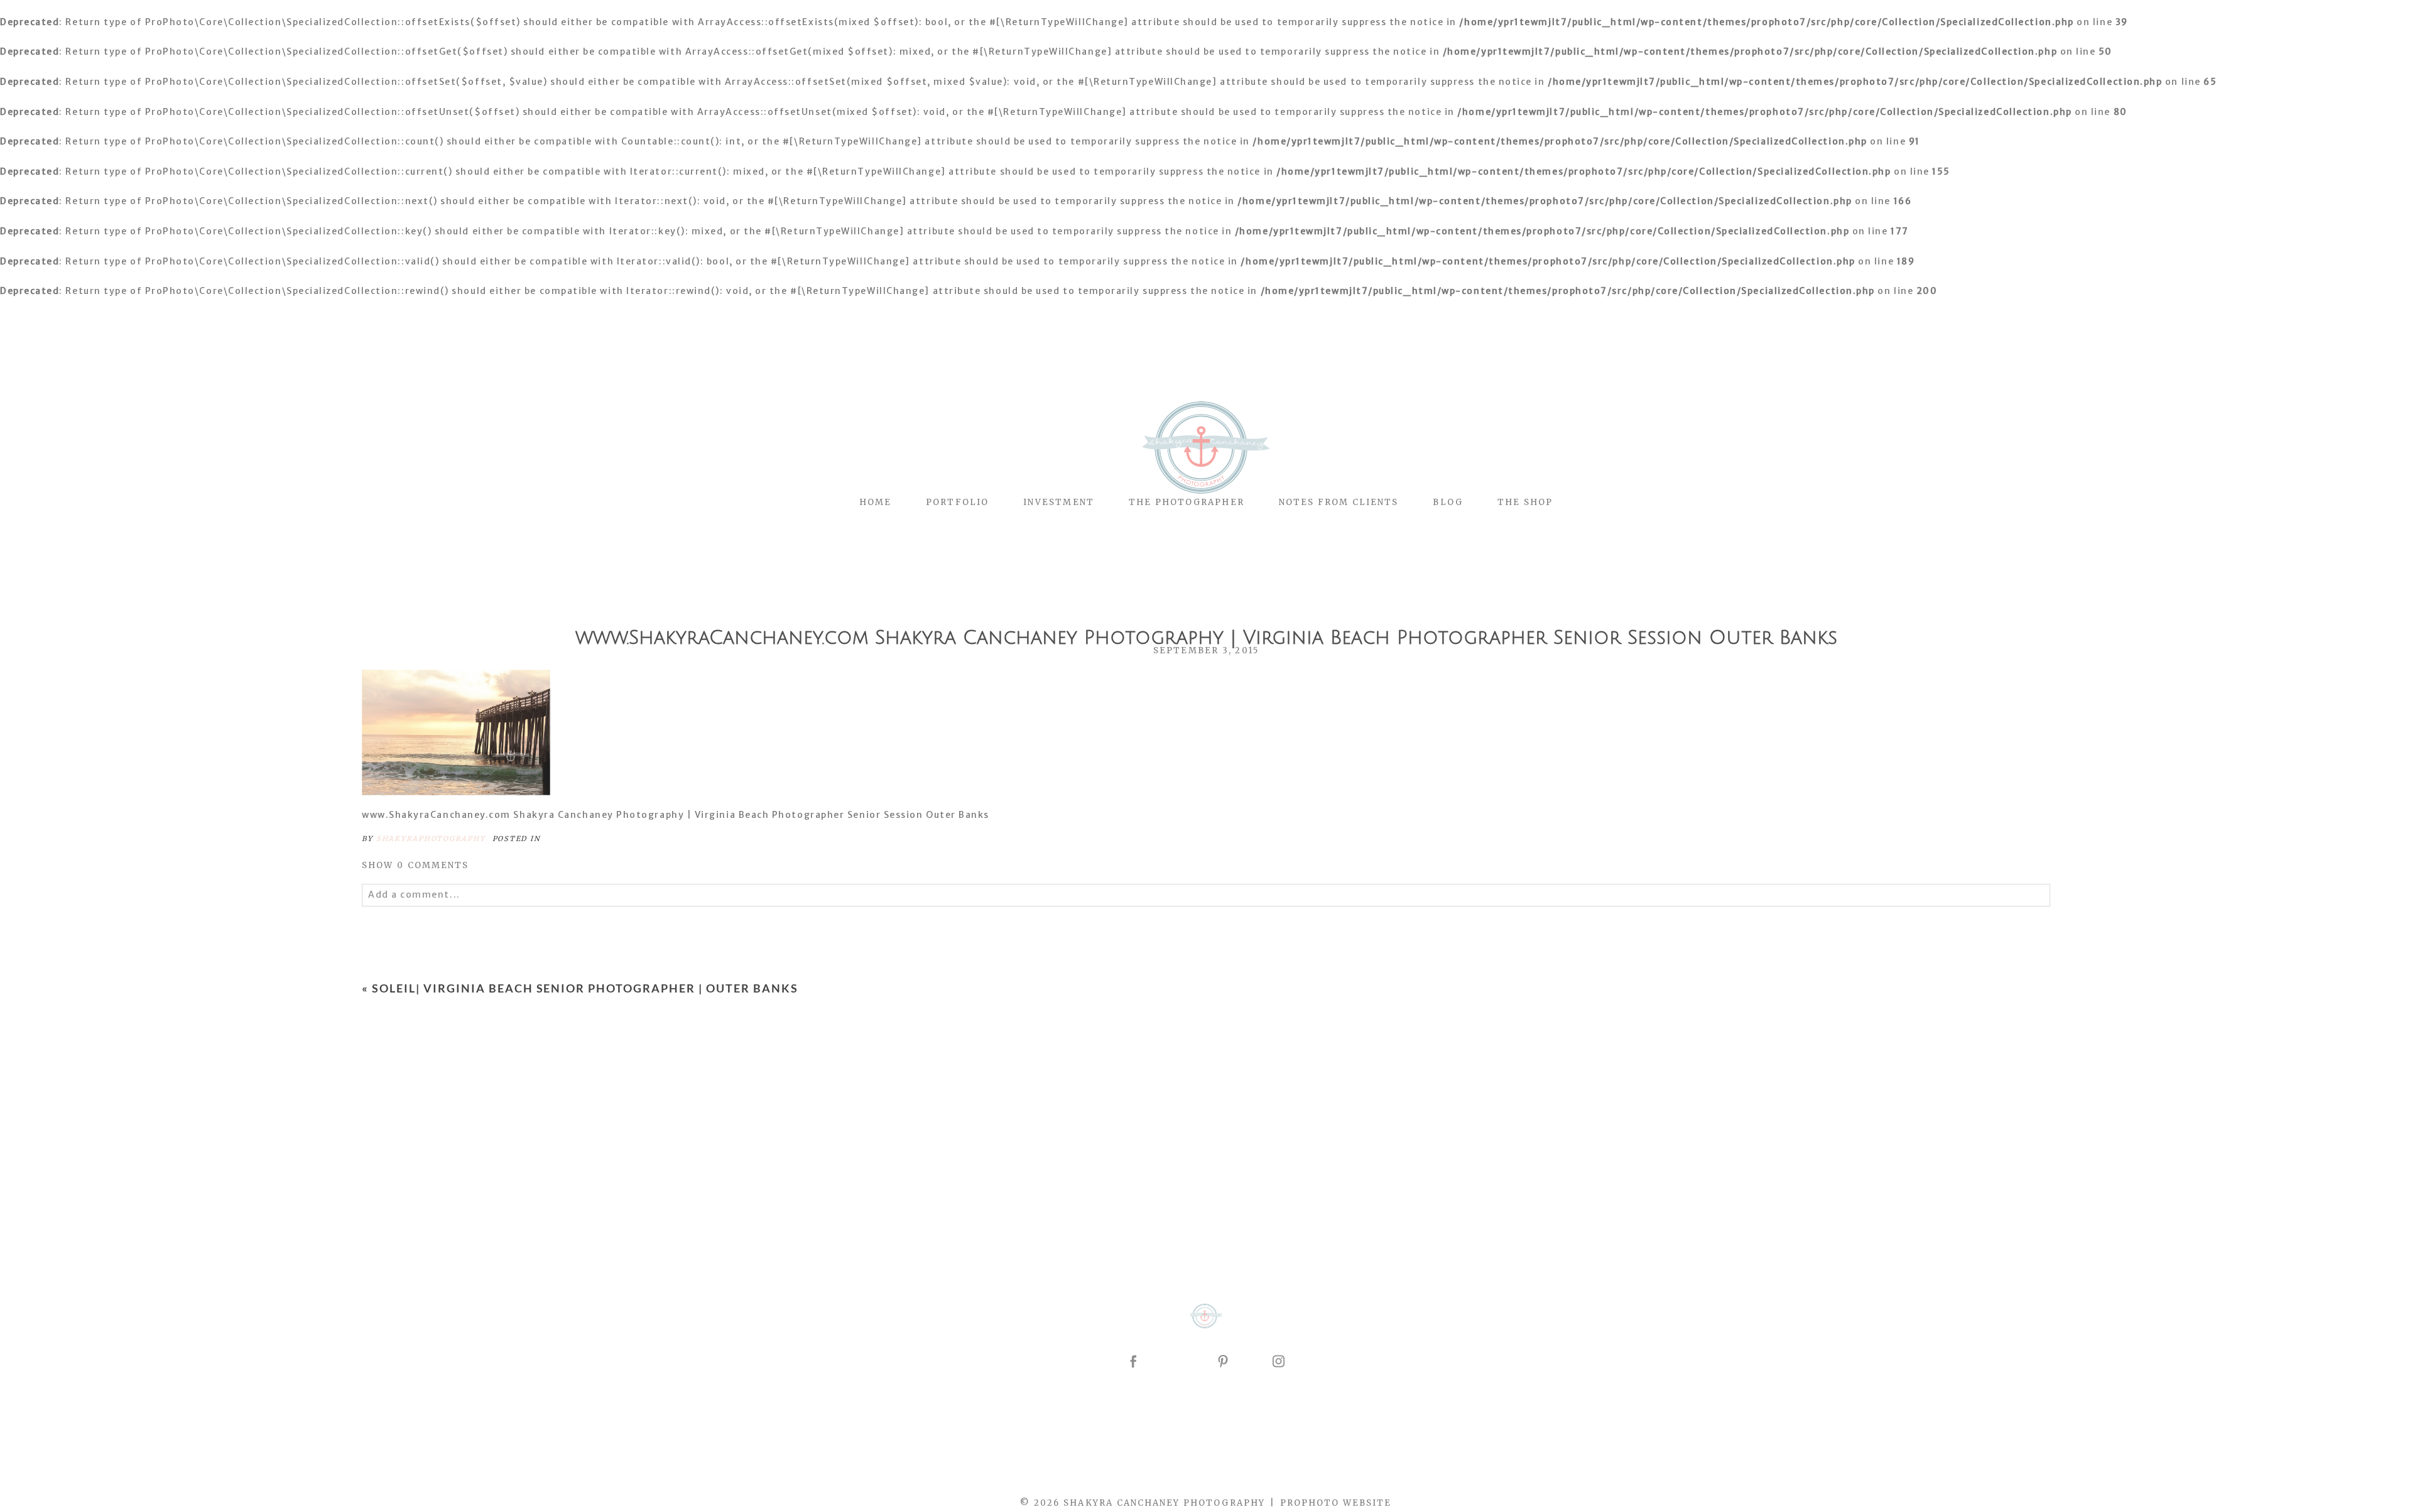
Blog (1448, 502)
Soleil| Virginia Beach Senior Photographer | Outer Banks (585, 988)
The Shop (1525, 502)
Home (875, 502)
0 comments (416, 865)
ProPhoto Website (1336, 1503)
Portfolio (957, 502)
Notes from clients (1339, 502)
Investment (1059, 502)
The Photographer (1187, 502)
